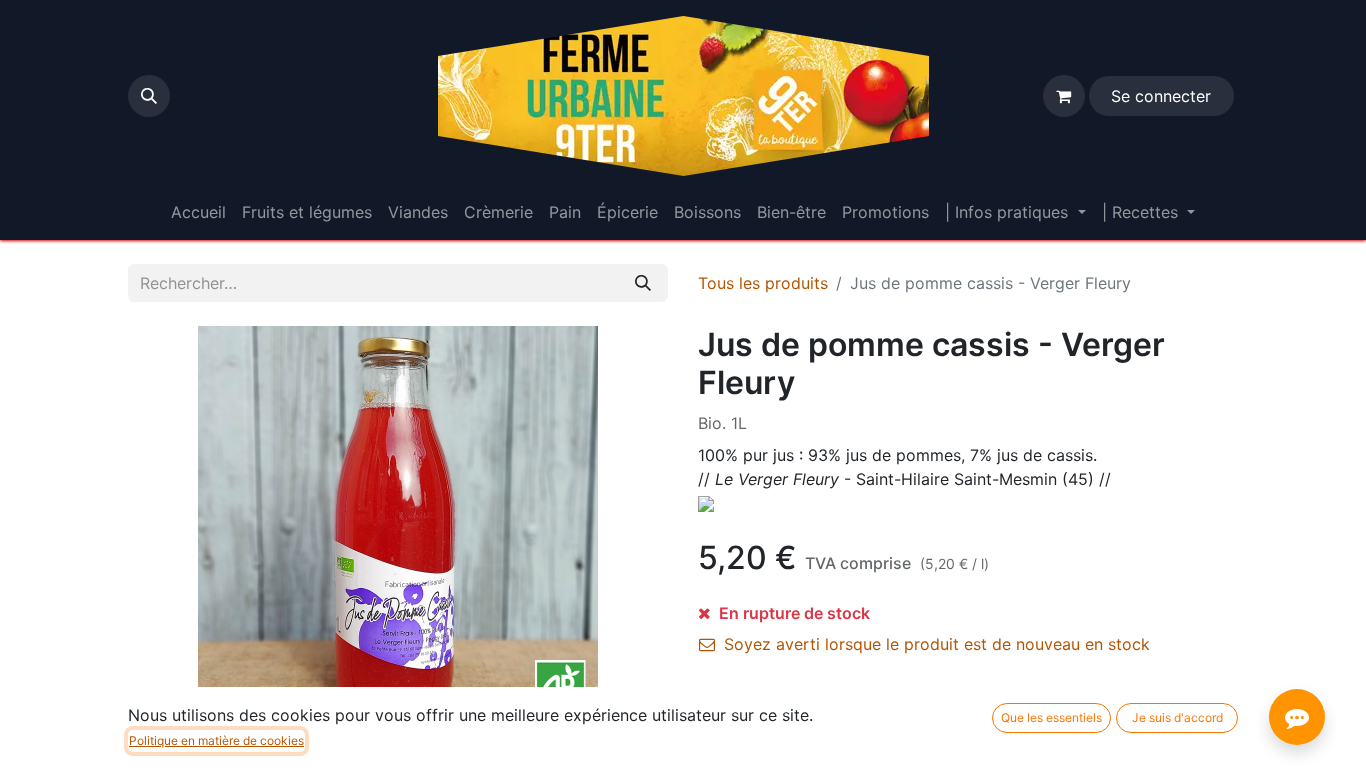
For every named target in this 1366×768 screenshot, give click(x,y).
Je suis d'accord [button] (1177, 717)
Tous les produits (763, 283)
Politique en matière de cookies (216, 740)
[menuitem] (198, 212)
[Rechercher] (643, 283)
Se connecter (1161, 96)
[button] (149, 96)
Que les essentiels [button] (1051, 717)
